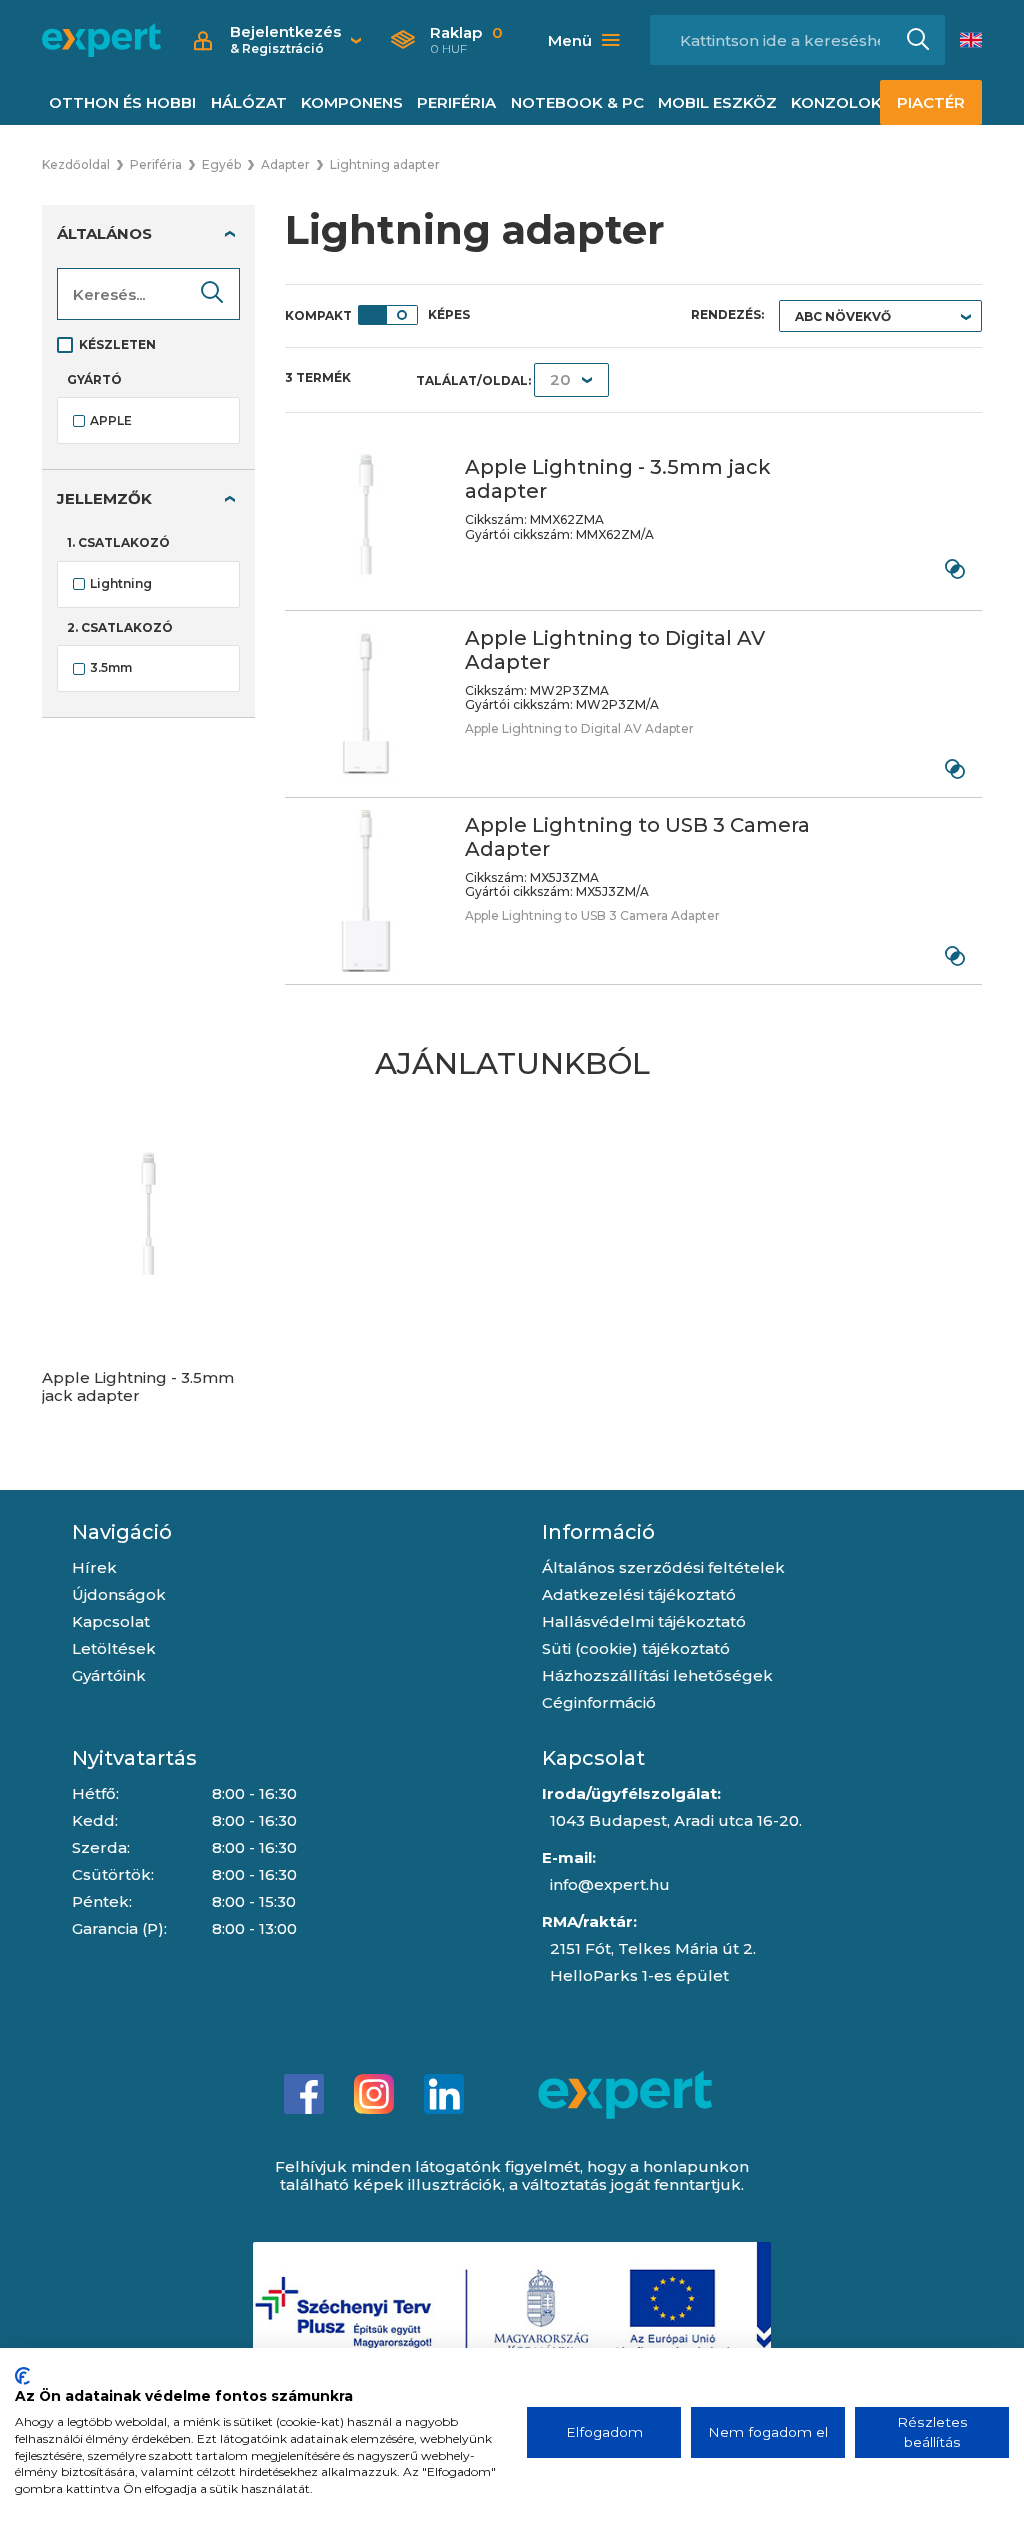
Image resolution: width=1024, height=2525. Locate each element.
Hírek (94, 1567)
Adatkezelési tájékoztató (639, 1594)
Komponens (352, 102)
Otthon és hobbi (122, 102)
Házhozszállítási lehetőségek (657, 1675)
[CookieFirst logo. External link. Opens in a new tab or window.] (22, 2376)
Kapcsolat (111, 1621)
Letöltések (114, 1648)
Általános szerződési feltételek (663, 1567)
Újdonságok (119, 1594)
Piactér (931, 102)
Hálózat (249, 102)
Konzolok (836, 102)
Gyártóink (109, 1675)
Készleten (117, 344)
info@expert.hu (610, 1884)
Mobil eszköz (717, 102)
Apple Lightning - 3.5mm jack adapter (138, 1387)
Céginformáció (599, 1702)
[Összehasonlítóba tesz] (954, 569)
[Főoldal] (101, 40)
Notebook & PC (577, 102)
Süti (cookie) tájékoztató (636, 1648)
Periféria (456, 102)
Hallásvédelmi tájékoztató (644, 1621)
